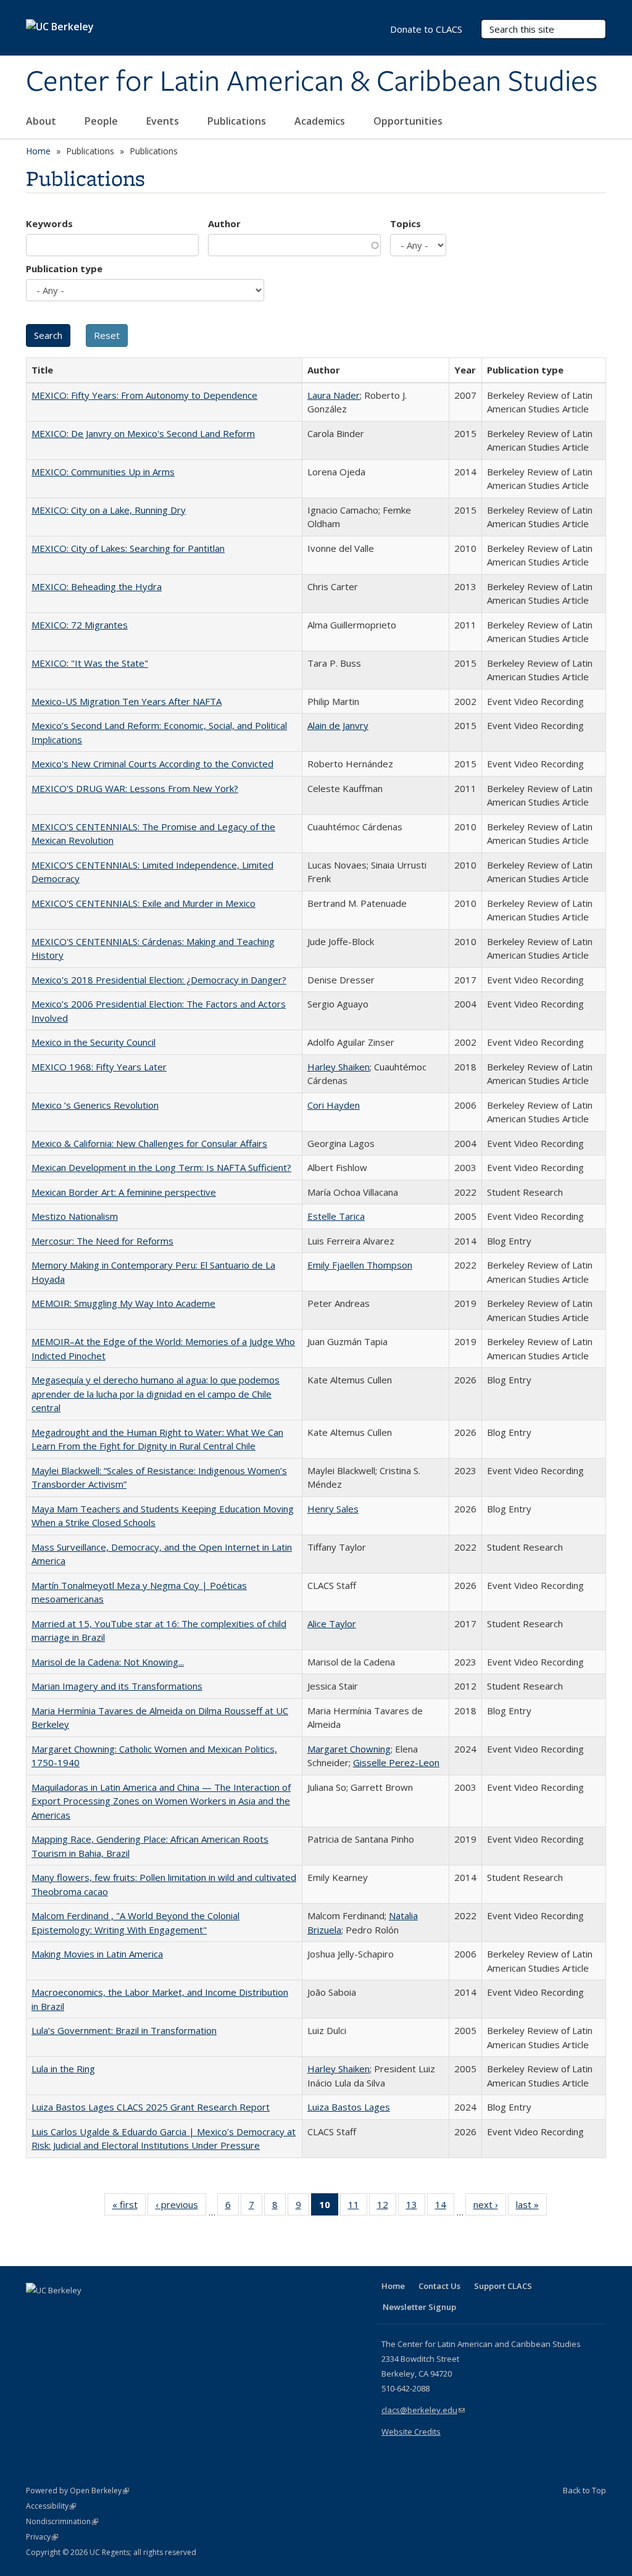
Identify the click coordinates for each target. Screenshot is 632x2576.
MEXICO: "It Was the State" (90, 663)
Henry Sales (333, 1509)
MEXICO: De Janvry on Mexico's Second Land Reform (143, 433)
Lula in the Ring (63, 2069)
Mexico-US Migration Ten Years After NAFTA (127, 701)
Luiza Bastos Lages (349, 2107)
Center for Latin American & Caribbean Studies (312, 82)
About (42, 121)
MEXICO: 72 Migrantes (80, 625)
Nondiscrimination (62, 2521)
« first (129, 2207)
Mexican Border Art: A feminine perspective (124, 1192)
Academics (321, 121)
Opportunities (409, 121)
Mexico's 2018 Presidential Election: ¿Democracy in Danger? (159, 980)
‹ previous (181, 2207)
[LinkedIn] (61, 2311)
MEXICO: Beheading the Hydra (97, 586)
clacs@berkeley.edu (423, 2410)
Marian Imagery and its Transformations (117, 1686)
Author (224, 223)
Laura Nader (334, 395)
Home (38, 151)
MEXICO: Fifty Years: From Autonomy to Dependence (144, 395)
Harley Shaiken (339, 1067)
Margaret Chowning (349, 1749)
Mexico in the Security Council (94, 1042)
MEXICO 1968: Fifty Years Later (99, 1067)
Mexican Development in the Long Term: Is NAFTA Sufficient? (161, 1167)
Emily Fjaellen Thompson (360, 1265)
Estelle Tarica (336, 1216)
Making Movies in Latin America (97, 1954)
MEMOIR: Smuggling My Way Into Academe (123, 1303)
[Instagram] (109, 2311)
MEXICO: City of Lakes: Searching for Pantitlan (128, 548)
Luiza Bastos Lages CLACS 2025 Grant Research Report (151, 2107)
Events (164, 121)
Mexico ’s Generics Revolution (95, 1105)
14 (445, 2207)
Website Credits (411, 2432)
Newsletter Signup (419, 2307)
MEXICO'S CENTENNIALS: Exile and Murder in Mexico (143, 903)
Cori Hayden (334, 1105)
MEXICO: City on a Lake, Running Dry (109, 510)
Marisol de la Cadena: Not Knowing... (108, 1662)
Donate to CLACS (426, 29)
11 (358, 2207)
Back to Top (584, 2490)
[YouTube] (85, 2311)
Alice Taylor (332, 1624)
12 (387, 2207)
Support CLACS (503, 2286)
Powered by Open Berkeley (77, 2491)
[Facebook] (37, 2311)
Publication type (64, 269)
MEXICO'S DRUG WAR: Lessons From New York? (135, 788)
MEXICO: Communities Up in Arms (103, 472)
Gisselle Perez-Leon (396, 1762)
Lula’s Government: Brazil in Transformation (124, 2030)
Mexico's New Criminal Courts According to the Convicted (152, 764)
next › (490, 2207)
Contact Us (439, 2286)
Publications (238, 121)
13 (416, 2207)
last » (531, 2207)
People (102, 121)
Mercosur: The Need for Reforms (102, 1241)
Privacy (42, 2537)
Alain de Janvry (338, 725)
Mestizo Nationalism (75, 1216)
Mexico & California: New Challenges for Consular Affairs (149, 1143)
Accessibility (51, 2506)
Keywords (49, 223)
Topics (405, 223)
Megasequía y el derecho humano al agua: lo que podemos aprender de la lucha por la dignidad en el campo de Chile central (156, 1394)
